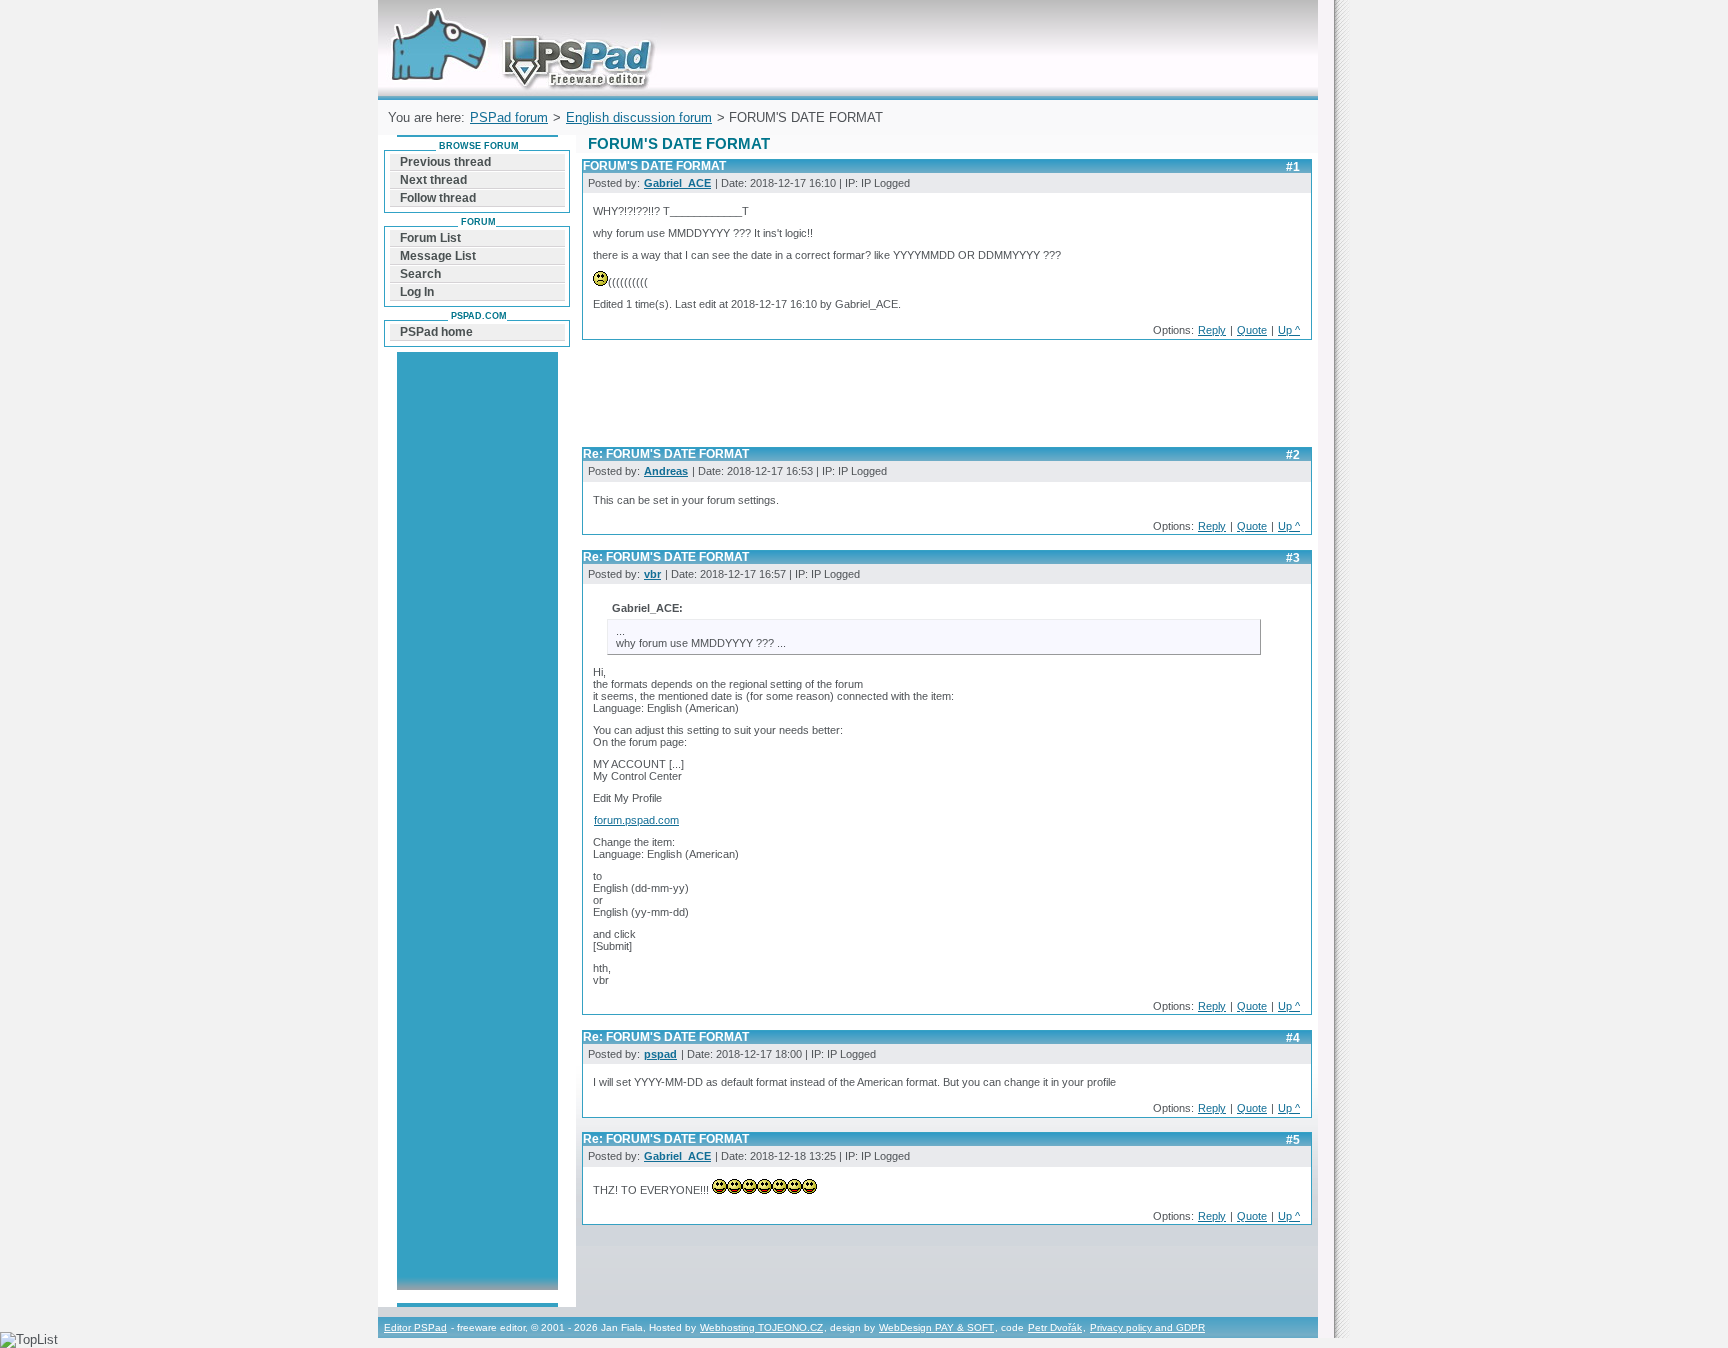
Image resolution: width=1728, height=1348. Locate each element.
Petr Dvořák (1055, 1327)
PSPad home (436, 332)
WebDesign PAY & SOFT (936, 1327)
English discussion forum (639, 117)
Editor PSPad (415, 1327)
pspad (660, 1054)
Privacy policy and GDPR (1147, 1327)
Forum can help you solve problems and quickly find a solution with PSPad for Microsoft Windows (517, 23)
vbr (652, 574)
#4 (1293, 1038)
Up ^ (1289, 330)
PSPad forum (509, 117)
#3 (1293, 558)
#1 (1293, 167)
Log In (417, 292)
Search (420, 274)
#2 (1293, 455)
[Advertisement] (946, 399)
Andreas (666, 471)
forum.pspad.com (636, 820)
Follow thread (438, 198)
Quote (1252, 330)
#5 (1293, 1140)
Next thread (433, 180)
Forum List (430, 238)
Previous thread (445, 162)
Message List (438, 256)
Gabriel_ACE (677, 183)
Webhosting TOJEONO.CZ (761, 1327)
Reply (1212, 330)
